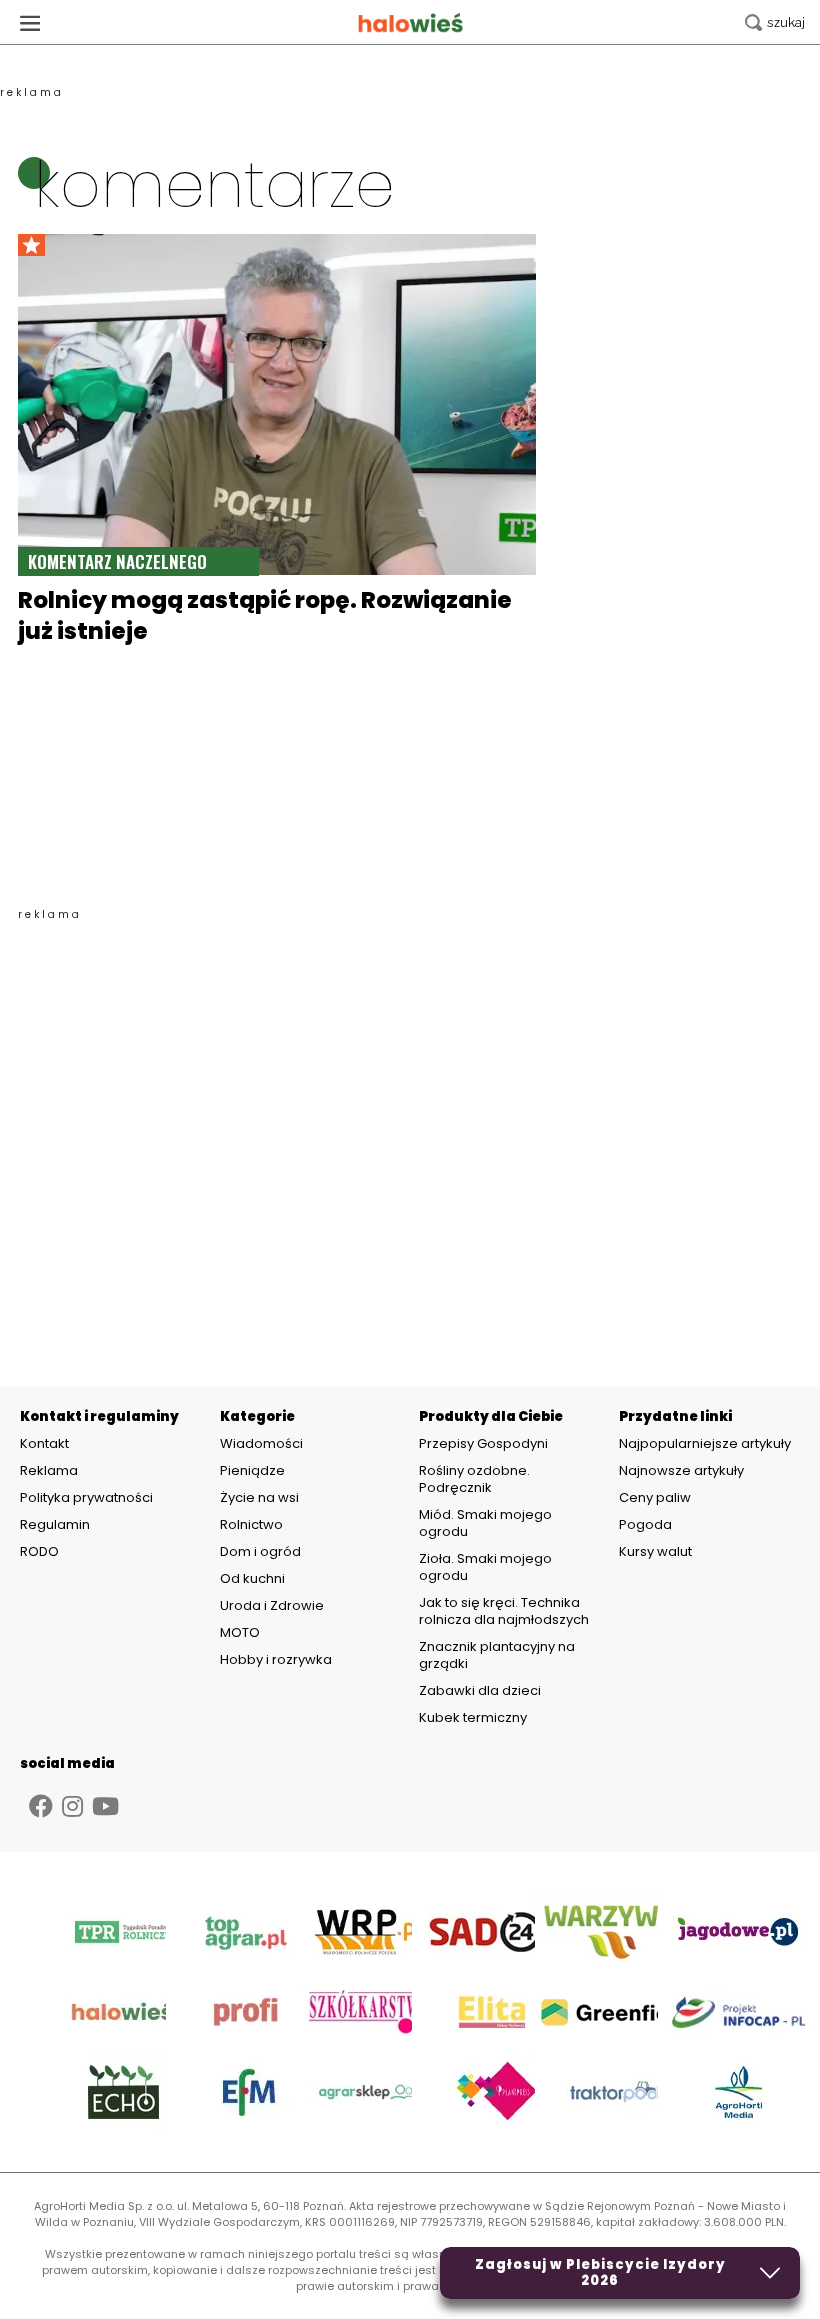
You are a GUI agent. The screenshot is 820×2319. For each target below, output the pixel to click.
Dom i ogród (260, 1551)
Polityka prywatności (86, 1498)
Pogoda (645, 1524)
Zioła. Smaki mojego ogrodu (485, 1567)
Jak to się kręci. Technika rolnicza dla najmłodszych (504, 1611)
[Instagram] (72, 1806)
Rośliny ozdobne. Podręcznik (474, 1479)
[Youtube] (105, 1806)
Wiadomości (261, 1443)
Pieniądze (252, 1470)
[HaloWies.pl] (410, 22)
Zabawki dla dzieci (480, 1690)
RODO (39, 1552)
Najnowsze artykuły (681, 1470)
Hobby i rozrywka (276, 1659)
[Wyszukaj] (775, 22)
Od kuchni (252, 1578)
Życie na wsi (259, 1497)
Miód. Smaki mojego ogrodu (485, 1523)
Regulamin (55, 1525)
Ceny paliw (655, 1497)
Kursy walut (655, 1551)
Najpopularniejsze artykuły (705, 1443)
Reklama (49, 1471)
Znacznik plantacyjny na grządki (497, 1655)
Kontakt (44, 1444)
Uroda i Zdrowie (272, 1605)
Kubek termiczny (474, 1717)
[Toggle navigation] (30, 22)
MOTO (240, 1632)
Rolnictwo (251, 1524)
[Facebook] (41, 1806)
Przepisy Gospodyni (483, 1443)
